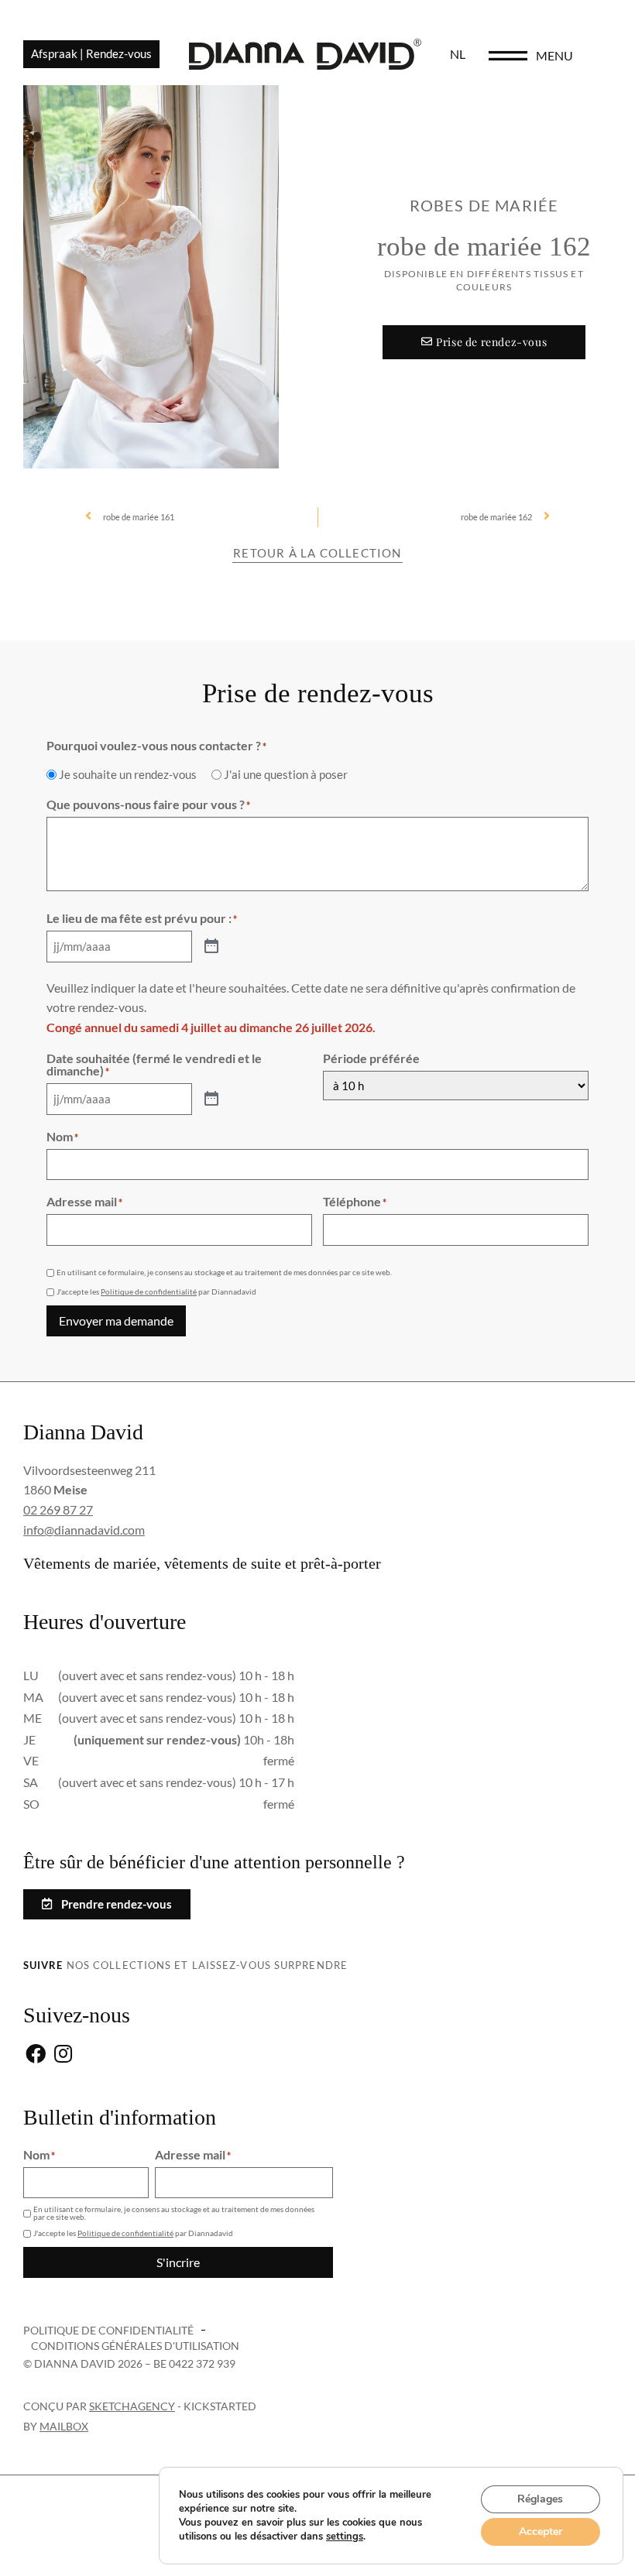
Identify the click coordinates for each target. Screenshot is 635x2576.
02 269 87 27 (58, 1509)
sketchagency (132, 2406)
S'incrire (178, 2262)
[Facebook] (35, 2055)
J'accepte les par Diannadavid (156, 1291)
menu (554, 55)
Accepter (541, 2531)
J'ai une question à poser (286, 775)
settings (345, 2537)
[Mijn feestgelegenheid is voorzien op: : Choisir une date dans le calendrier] (211, 947)
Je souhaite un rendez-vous (128, 775)
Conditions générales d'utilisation (135, 2346)
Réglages (540, 2499)
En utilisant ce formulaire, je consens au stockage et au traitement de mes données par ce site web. (224, 1272)
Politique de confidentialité (149, 1291)
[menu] (508, 56)
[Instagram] (63, 2055)
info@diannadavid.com (84, 1530)
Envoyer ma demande (116, 1321)
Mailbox (64, 2426)
